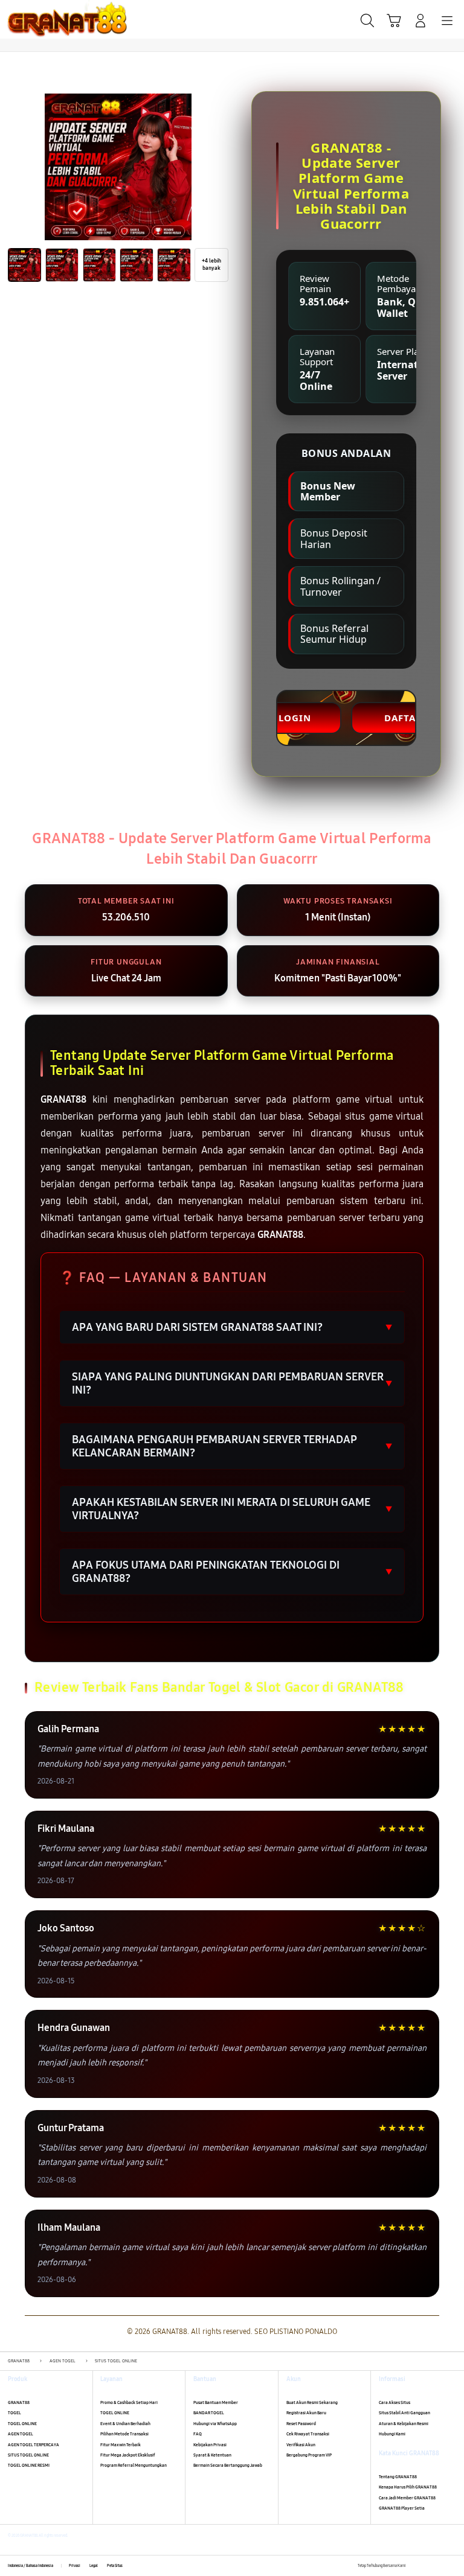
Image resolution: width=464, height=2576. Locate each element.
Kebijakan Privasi (210, 2445)
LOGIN (295, 718)
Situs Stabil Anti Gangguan (404, 2413)
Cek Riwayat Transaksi (308, 2434)
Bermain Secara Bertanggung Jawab (228, 2465)
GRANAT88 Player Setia (402, 2508)
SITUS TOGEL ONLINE (28, 2455)
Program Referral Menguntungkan (134, 2465)
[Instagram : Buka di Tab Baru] (440, 2566)
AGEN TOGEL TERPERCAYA (34, 2445)
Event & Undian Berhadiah (125, 2424)
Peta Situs (115, 2566)
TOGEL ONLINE (22, 2424)
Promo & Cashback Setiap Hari (129, 2402)
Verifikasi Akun (301, 2445)
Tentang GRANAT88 (398, 2477)
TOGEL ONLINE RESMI (29, 2465)
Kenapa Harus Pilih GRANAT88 (408, 2487)
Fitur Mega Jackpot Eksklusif (128, 2455)
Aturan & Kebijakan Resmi (404, 2424)
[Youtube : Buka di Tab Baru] (452, 2566)
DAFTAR (403, 718)
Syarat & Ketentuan (212, 2455)
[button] (394, 21)
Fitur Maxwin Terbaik (121, 2445)
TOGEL (14, 2413)
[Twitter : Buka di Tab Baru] (427, 2566)
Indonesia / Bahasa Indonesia (31, 2566)
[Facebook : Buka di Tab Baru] (415, 2566)
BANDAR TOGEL (209, 2413)
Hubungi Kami (392, 2434)
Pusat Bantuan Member (216, 2402)
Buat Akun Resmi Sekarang (312, 2402)
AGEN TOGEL (21, 2434)
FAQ (198, 2434)
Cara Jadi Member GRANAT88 (407, 2498)
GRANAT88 (19, 2402)
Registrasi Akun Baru (306, 2413)
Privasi (75, 2566)
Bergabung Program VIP (309, 2455)
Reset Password (301, 2424)
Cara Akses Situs (395, 2402)
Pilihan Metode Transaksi (124, 2434)
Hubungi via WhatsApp (215, 2424)
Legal (94, 2566)
